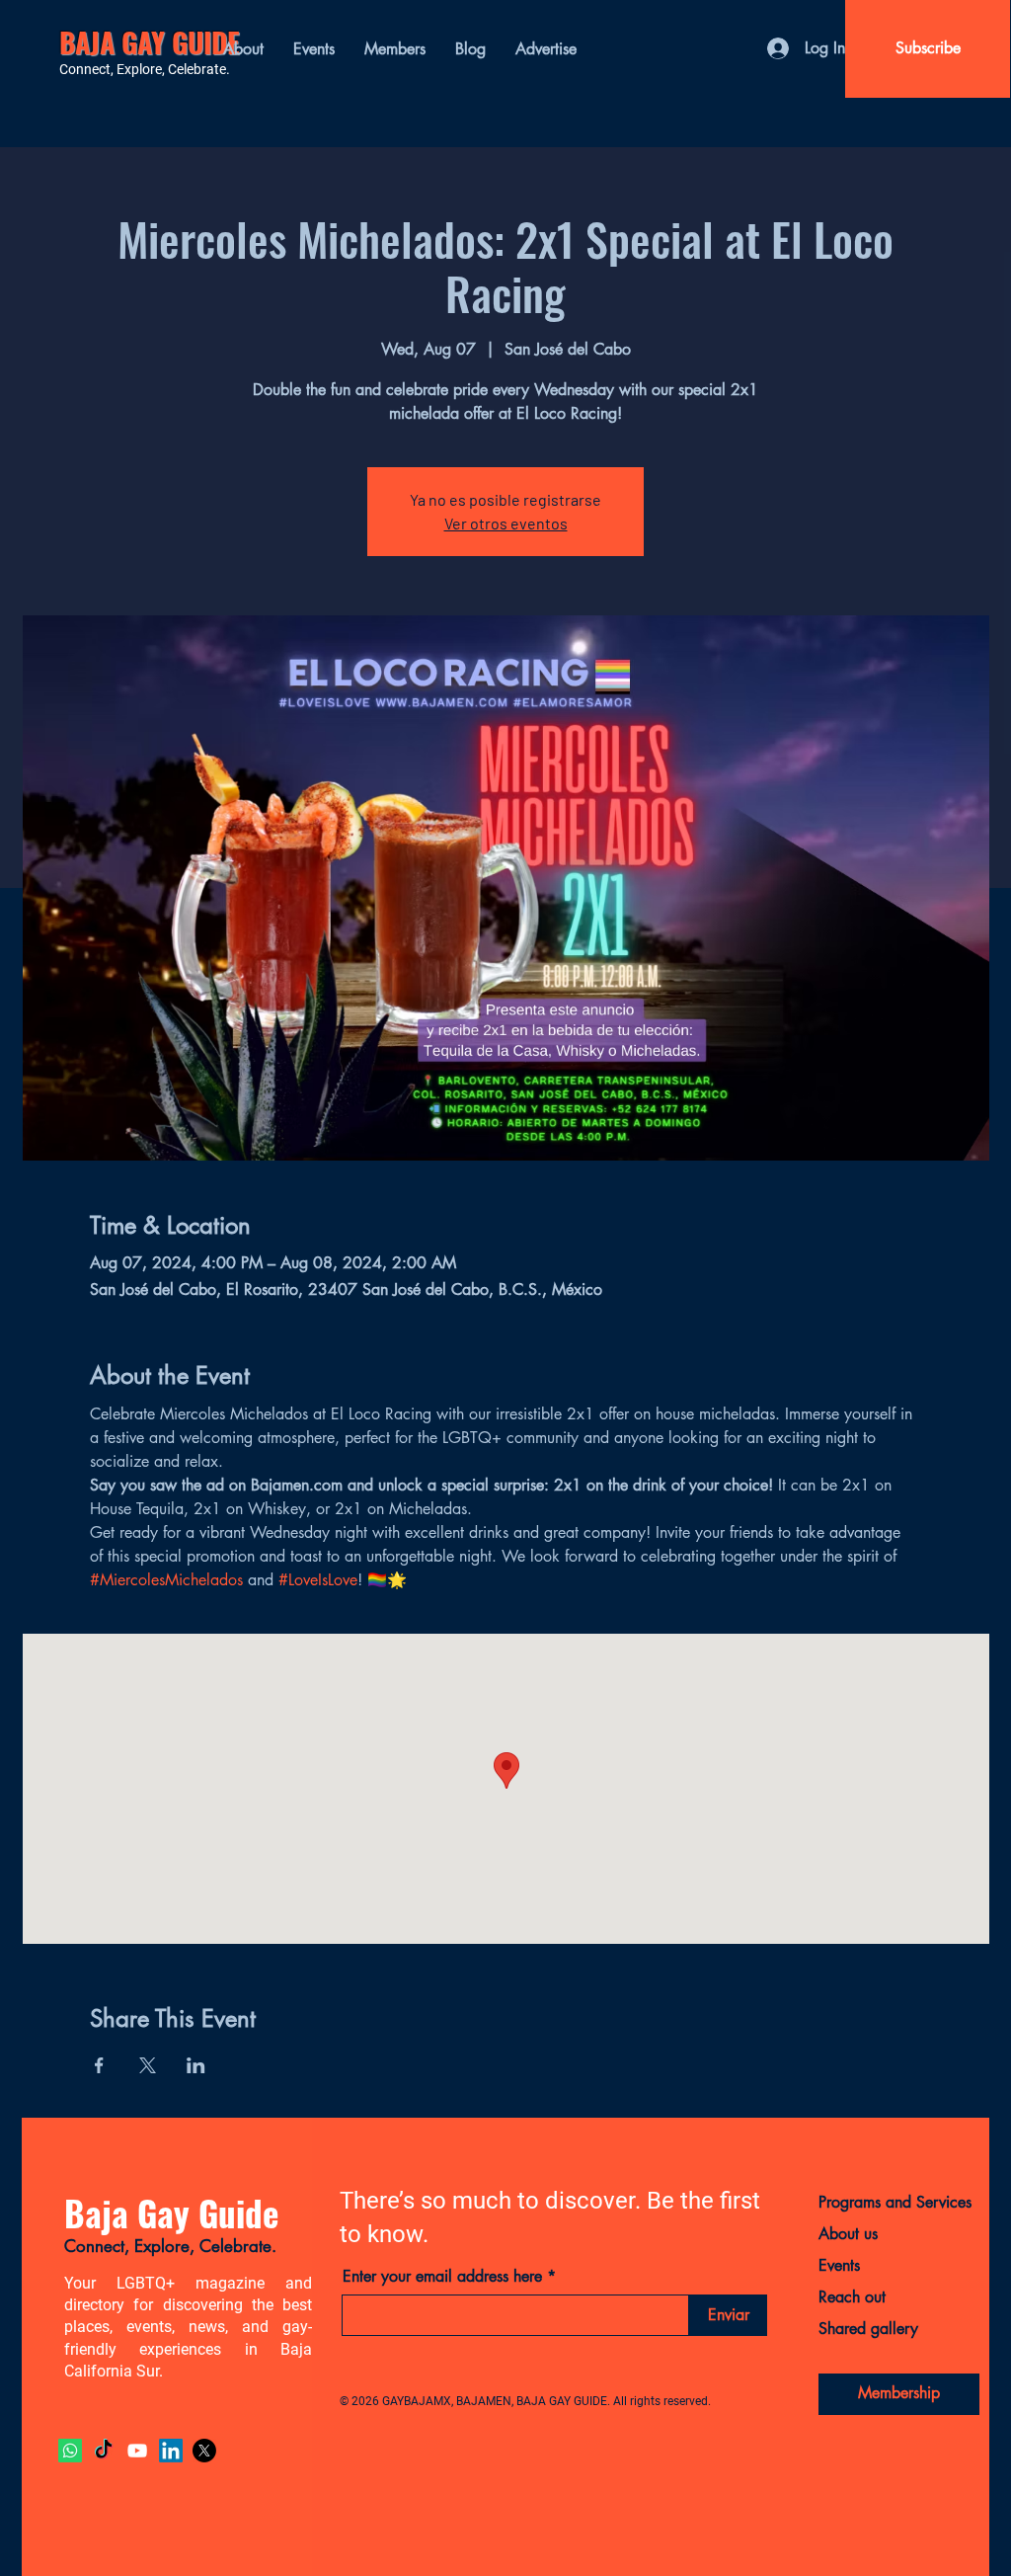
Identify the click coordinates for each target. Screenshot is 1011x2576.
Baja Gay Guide (171, 2213)
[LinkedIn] (171, 2451)
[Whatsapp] (70, 2451)
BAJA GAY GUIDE (150, 42)
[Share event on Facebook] (99, 2065)
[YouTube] (137, 2451)
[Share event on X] (148, 2065)
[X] (204, 2451)
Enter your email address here (442, 2277)
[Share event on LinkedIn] (196, 2065)
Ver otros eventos (506, 523)
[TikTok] (104, 2451)
